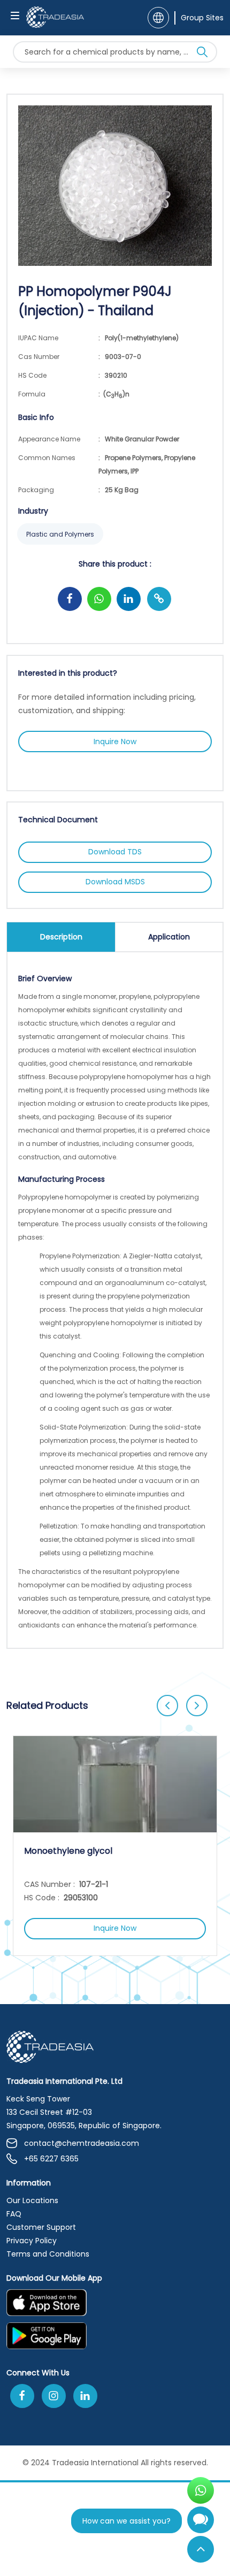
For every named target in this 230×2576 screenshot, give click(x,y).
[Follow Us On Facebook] (22, 2396)
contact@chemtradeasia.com (82, 2143)
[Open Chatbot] (201, 2524)
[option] (115, 1846)
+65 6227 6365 (51, 2159)
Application (169, 937)
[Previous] (167, 1706)
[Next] (197, 1706)
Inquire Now (115, 742)
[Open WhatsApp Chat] (201, 2490)
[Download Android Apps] (115, 2339)
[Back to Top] (201, 2549)
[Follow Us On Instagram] (54, 2396)
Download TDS (115, 852)
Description (61, 937)
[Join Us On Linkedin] (85, 2396)
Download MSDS (115, 882)
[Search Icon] (202, 54)
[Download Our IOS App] (110, 2306)
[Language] (158, 18)
